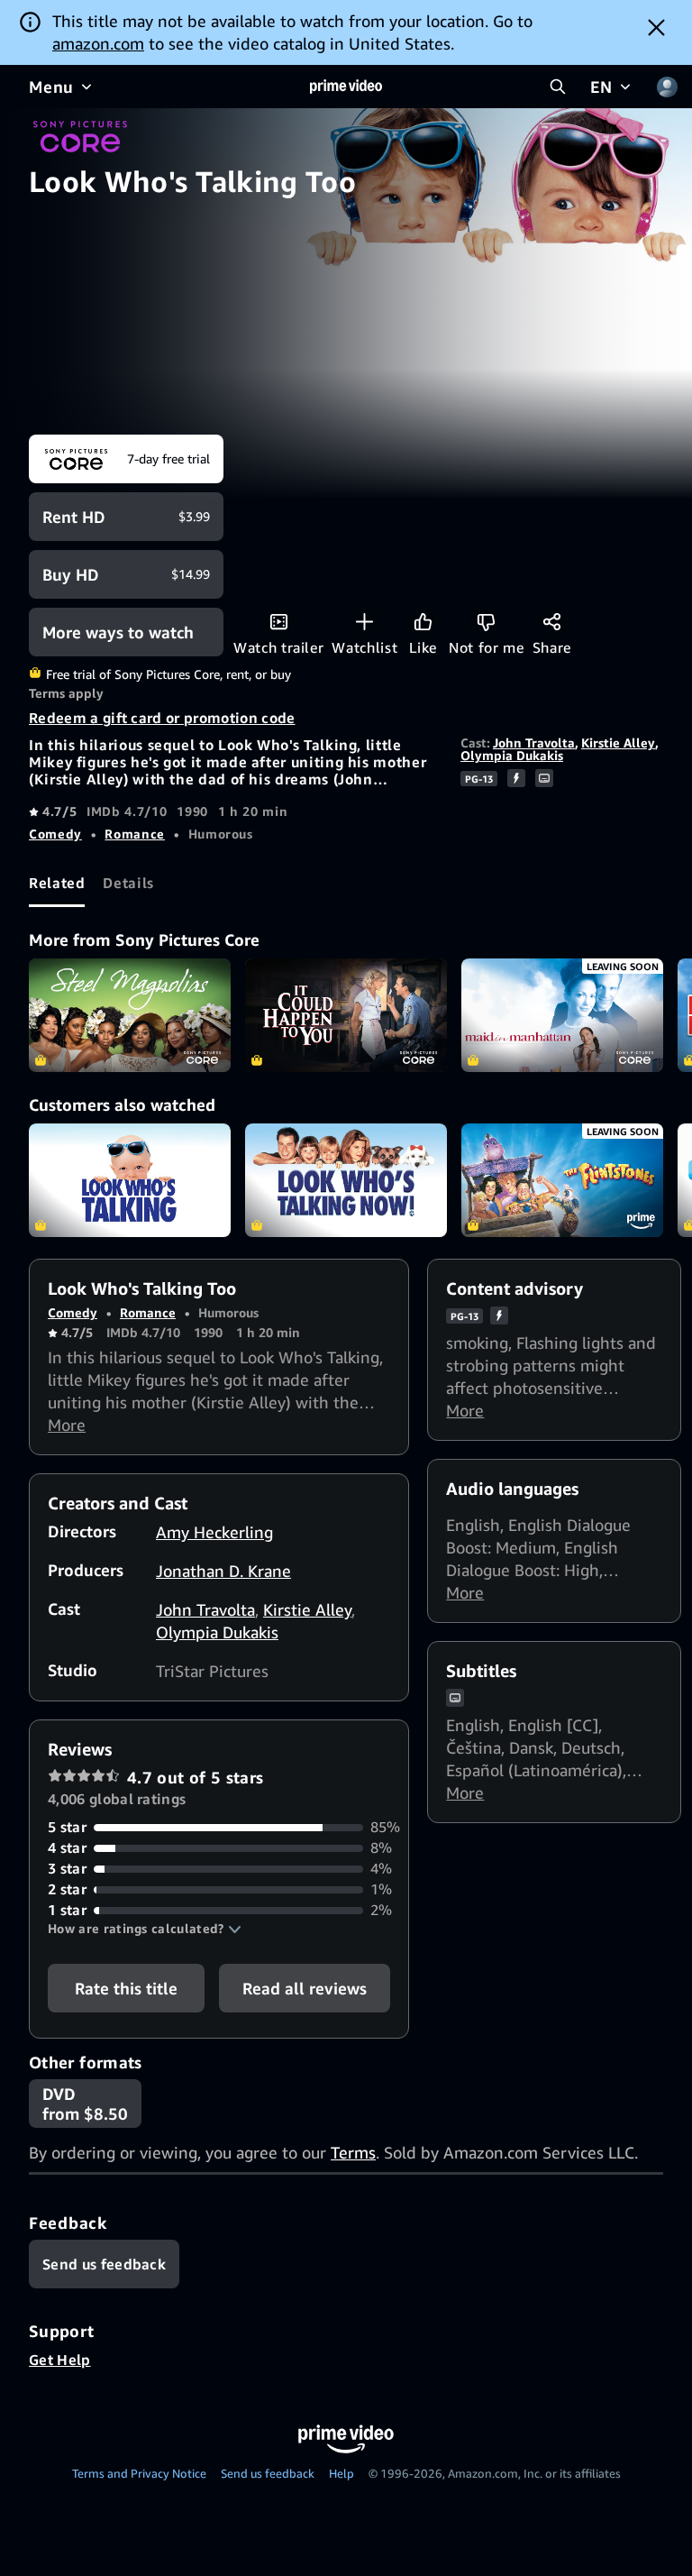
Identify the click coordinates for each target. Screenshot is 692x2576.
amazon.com (98, 43)
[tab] (57, 883)
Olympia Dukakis (512, 755)
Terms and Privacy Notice (139, 2473)
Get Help (60, 2360)
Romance (134, 834)
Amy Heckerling (214, 1532)
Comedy (55, 834)
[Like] (423, 622)
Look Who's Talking (130, 1180)
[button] (145, 1929)
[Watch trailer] (279, 622)
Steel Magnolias (130, 1015)
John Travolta (534, 743)
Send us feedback (268, 2473)
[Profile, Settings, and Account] (667, 87)
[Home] (346, 87)
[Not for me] (486, 622)
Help (341, 2473)
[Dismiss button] (656, 27)
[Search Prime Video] (558, 87)
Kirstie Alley (618, 743)
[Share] (552, 622)
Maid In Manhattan (562, 1015)
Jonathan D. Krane (223, 1571)
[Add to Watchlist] (364, 622)
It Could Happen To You (346, 1015)
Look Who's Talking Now (346, 1180)
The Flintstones (562, 1180)
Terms (353, 2152)
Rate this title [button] (126, 1988)
